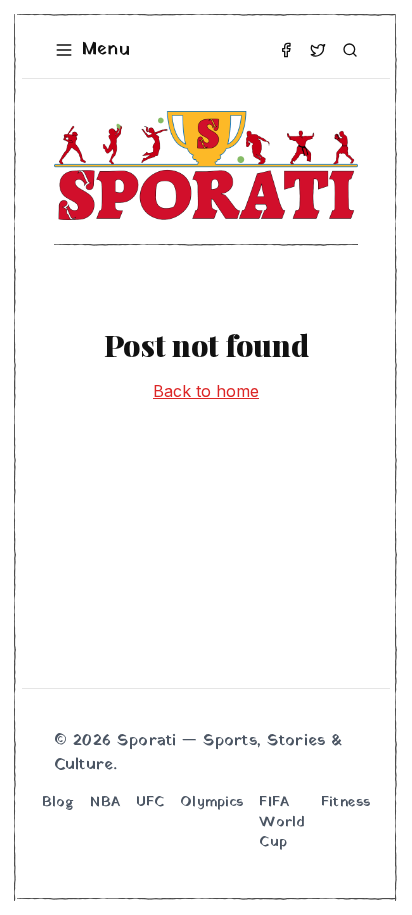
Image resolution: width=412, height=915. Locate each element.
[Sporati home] (206, 165)
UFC (150, 803)
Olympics (211, 803)
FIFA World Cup (282, 823)
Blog (58, 803)
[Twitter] (318, 50)
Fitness (345, 803)
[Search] (350, 50)
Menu (106, 49)
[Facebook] (286, 50)
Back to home (206, 391)
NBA (104, 803)
